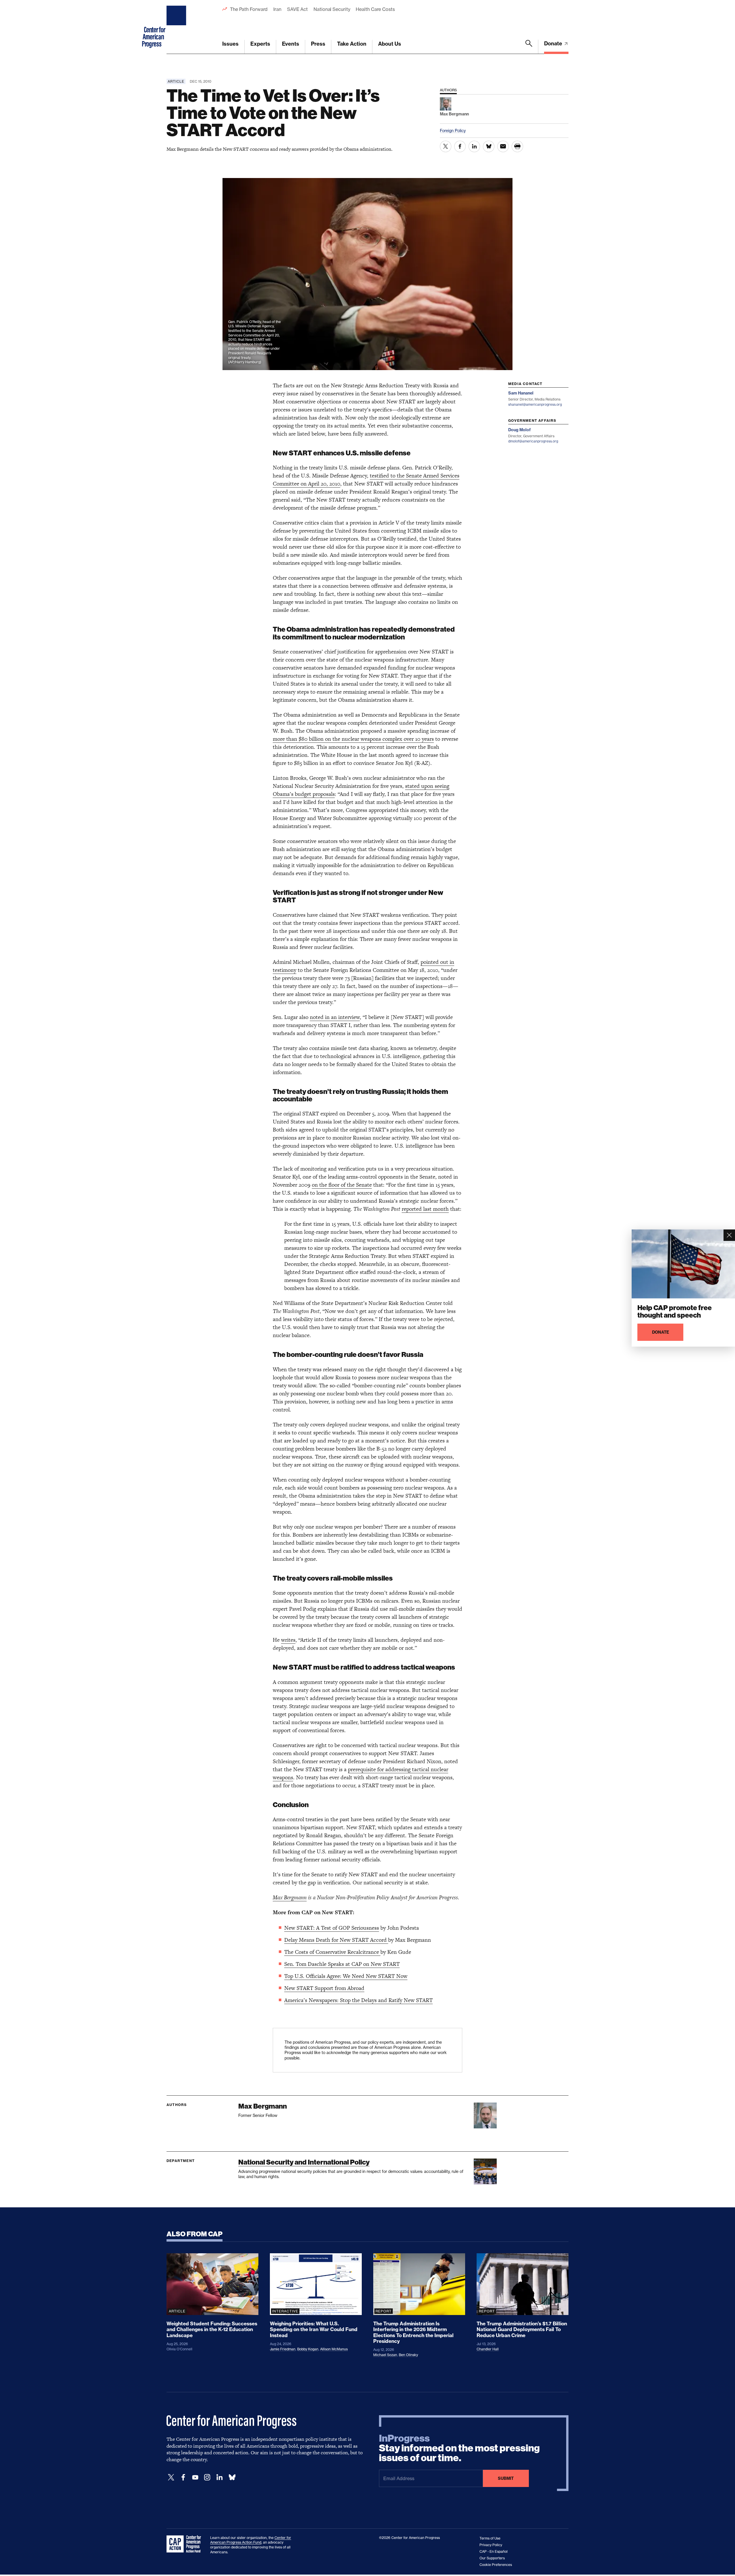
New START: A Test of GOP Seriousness (332, 1928)
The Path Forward (249, 9)
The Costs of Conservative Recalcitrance (332, 1952)
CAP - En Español (494, 2551)
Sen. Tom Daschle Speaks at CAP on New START (342, 1964)
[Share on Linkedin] (474, 146)
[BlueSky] (232, 2477)
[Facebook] (183, 2477)
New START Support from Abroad (324, 1988)
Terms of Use (490, 2538)
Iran (277, 9)
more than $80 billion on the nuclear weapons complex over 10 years (353, 739)
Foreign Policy (453, 130)
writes (288, 1640)
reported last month (425, 1209)
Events (291, 44)
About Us (390, 44)
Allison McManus (334, 2349)
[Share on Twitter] (446, 146)
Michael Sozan (385, 2355)
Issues (230, 44)
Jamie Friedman (283, 2349)
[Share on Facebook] (460, 146)
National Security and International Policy (304, 2162)
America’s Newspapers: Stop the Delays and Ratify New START (358, 2000)
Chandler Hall (488, 2349)
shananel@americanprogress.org (535, 404)
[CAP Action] (185, 2544)
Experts (260, 44)
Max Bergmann (290, 1897)
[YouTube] (195, 2477)
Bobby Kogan (308, 2349)
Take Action (352, 44)
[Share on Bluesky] (489, 146)
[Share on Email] (503, 146)
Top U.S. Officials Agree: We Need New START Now (346, 1976)
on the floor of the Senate (342, 1185)
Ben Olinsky (408, 2355)
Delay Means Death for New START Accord (336, 1940)
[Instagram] (207, 2477)
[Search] (529, 47)
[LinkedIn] (219, 2477)
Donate (554, 43)
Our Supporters (492, 2558)
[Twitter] (171, 2477)
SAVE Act (297, 9)
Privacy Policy (491, 2545)
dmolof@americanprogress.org (533, 441)
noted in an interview (335, 1017)
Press (318, 44)
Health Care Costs (375, 9)
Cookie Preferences (496, 2565)
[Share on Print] (517, 146)
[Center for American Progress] (177, 27)
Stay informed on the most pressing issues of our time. (459, 2448)
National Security (332, 9)
